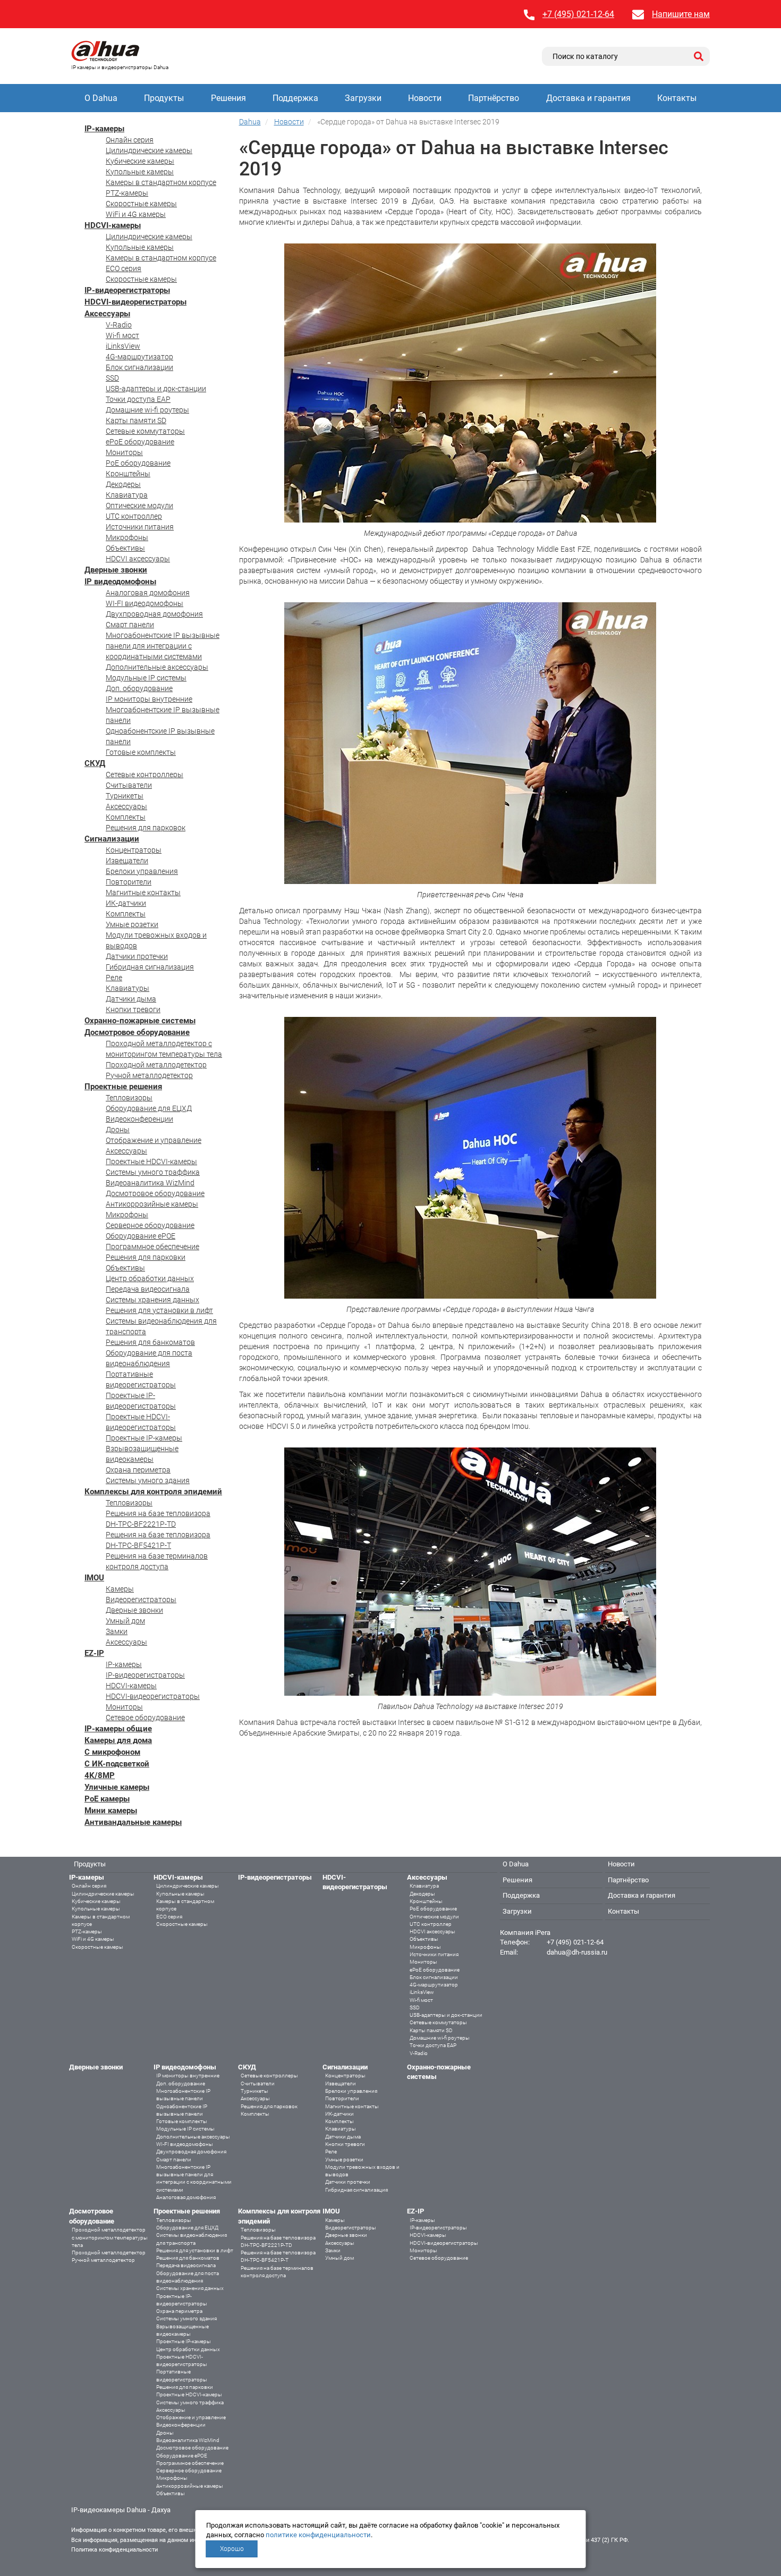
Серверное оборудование (150, 1225)
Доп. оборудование (139, 688)
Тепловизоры (129, 1098)
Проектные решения (123, 1087)
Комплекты (126, 817)
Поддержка (295, 98)
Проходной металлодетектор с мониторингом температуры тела (110, 2237)
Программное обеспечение (152, 1247)
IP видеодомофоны (120, 582)
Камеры (120, 1589)
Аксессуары (107, 314)
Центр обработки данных (150, 1278)
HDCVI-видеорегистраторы (135, 302)
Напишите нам (681, 14)
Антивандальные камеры (133, 1822)
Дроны (118, 1130)
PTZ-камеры (127, 193)
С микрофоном (112, 1752)
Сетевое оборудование (145, 1718)
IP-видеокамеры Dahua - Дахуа (121, 2510)
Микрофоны (127, 537)
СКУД (95, 763)
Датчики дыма (131, 999)
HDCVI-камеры (113, 225)
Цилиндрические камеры (149, 150)
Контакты (677, 98)
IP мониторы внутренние (149, 699)
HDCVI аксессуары (138, 559)
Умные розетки (132, 924)
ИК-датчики (126, 903)
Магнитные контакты (143, 893)
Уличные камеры (117, 1787)
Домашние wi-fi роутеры (147, 410)
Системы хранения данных (152, 1300)
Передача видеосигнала (148, 1289)
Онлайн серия (130, 140)
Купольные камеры (140, 172)
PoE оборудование (138, 463)
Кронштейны (128, 474)
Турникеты (125, 796)
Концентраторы (134, 850)
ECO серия (124, 268)
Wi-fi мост (122, 335)
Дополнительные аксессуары (157, 667)
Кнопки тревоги (133, 1009)
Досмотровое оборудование (137, 1032)
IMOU (94, 1578)
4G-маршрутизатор (139, 357)
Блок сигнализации (139, 367)
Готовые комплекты (141, 752)
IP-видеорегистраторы (127, 290)
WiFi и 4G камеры (136, 214)
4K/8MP (100, 1775)
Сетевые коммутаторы (145, 431)
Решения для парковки (146, 1257)
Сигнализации (112, 839)
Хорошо (232, 2549)
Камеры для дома (118, 1740)
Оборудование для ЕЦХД (149, 1108)
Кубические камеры (140, 161)
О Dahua (101, 98)
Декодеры (123, 484)
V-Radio (119, 325)
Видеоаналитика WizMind (150, 1183)
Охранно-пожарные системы (140, 1021)
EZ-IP (94, 1653)
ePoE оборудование (140, 442)
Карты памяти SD (136, 420)
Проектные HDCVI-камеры (151, 1161)
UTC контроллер (134, 516)
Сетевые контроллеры (145, 775)
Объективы (125, 548)
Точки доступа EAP (138, 399)
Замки (117, 1631)
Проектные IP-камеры (144, 1438)
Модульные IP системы (146, 678)
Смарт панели (130, 625)
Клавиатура (127, 495)
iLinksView (123, 346)
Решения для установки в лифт (159, 1310)
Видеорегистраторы (141, 1600)
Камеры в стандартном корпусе (161, 182)
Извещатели (127, 861)
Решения (228, 98)
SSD (112, 378)
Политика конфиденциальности (114, 2550)
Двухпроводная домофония (154, 614)
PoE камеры (107, 1799)
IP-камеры (104, 129)
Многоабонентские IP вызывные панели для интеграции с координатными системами (163, 646)
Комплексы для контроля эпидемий (153, 1492)
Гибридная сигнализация (150, 967)
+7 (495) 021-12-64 (578, 14)
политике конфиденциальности (318, 2535)
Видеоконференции (139, 1119)
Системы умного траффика (153, 1172)
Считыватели (129, 785)
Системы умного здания (148, 1480)
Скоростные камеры (141, 204)
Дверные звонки (116, 570)
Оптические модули (139, 506)
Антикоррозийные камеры (152, 1204)
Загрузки (363, 98)
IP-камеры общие (118, 1729)
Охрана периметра (138, 1470)
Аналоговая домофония (148, 593)
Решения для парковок (146, 828)
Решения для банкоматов (150, 1342)
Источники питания (140, 527)
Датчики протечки (137, 956)
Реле (114, 978)
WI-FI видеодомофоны (145, 603)
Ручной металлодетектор (149, 1075)
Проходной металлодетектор (156, 1065)
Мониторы (124, 452)
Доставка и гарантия (588, 98)
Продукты (164, 98)
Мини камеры (111, 1811)
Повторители (129, 882)
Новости (425, 98)
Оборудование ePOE (141, 1236)
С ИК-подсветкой (117, 1764)
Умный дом (125, 1621)
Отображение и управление (154, 1140)
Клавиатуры (128, 988)
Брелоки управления (142, 871)
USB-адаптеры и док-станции (156, 389)
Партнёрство (494, 98)
